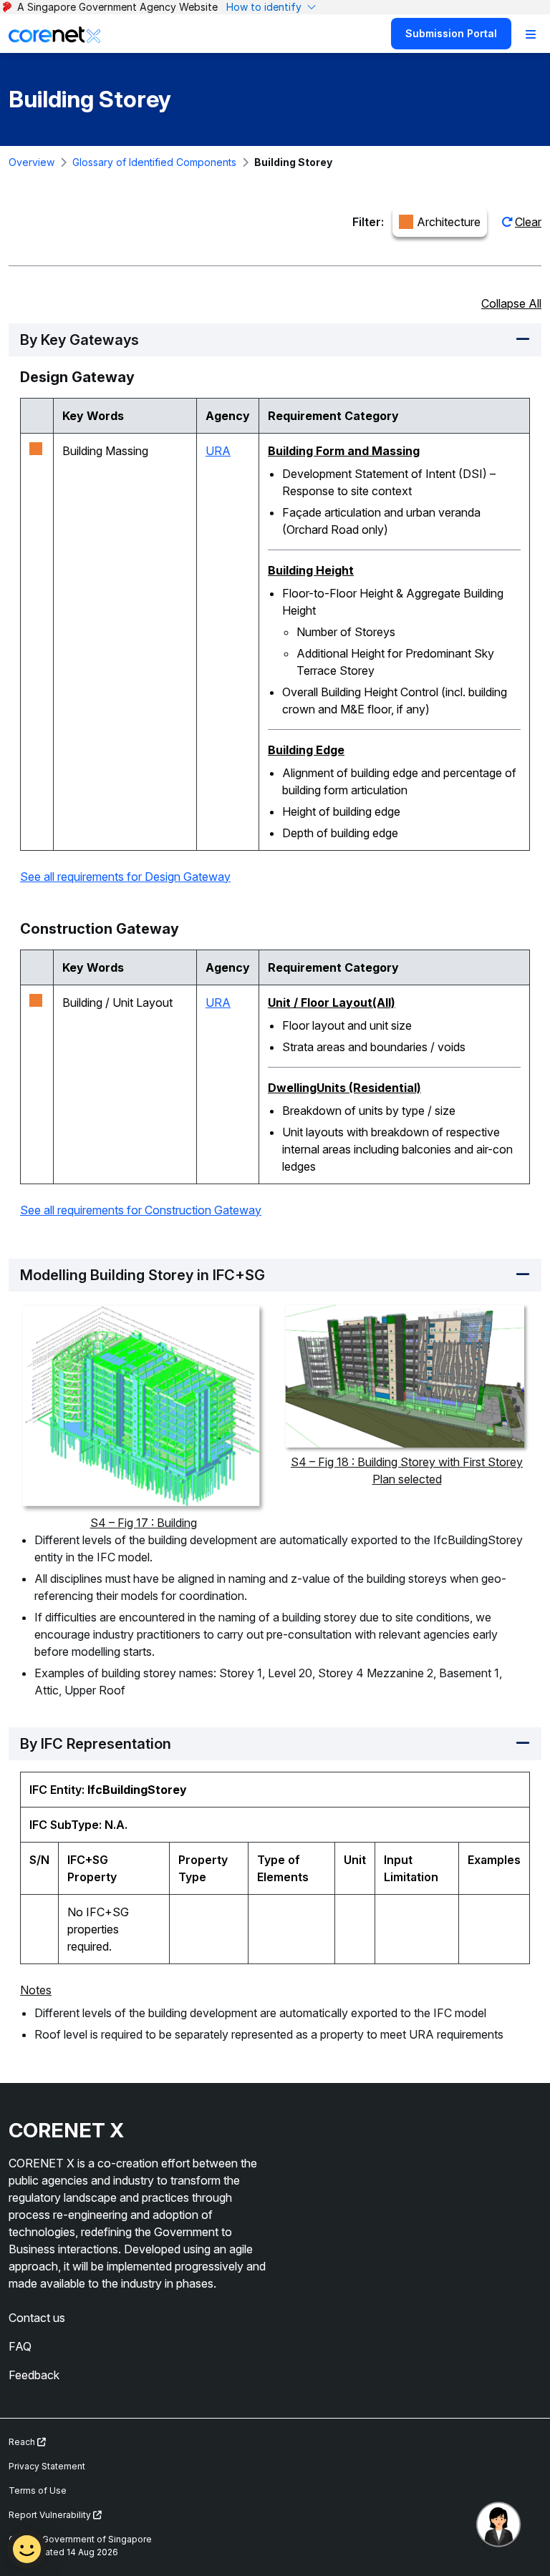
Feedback (34, 2375)
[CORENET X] (54, 34)
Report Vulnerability (51, 2515)
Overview (32, 162)
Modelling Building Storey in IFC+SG (143, 1275)
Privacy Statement (47, 2466)
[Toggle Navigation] (531, 34)
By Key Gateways (79, 340)
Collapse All (511, 303)
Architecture (449, 222)
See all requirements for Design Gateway (125, 877)
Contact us (37, 2318)
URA (218, 451)
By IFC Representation (96, 1744)
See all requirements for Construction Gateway (141, 1210)
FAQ (20, 2346)
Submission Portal (451, 33)
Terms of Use (38, 2490)
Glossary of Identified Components (154, 162)
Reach (23, 2442)
